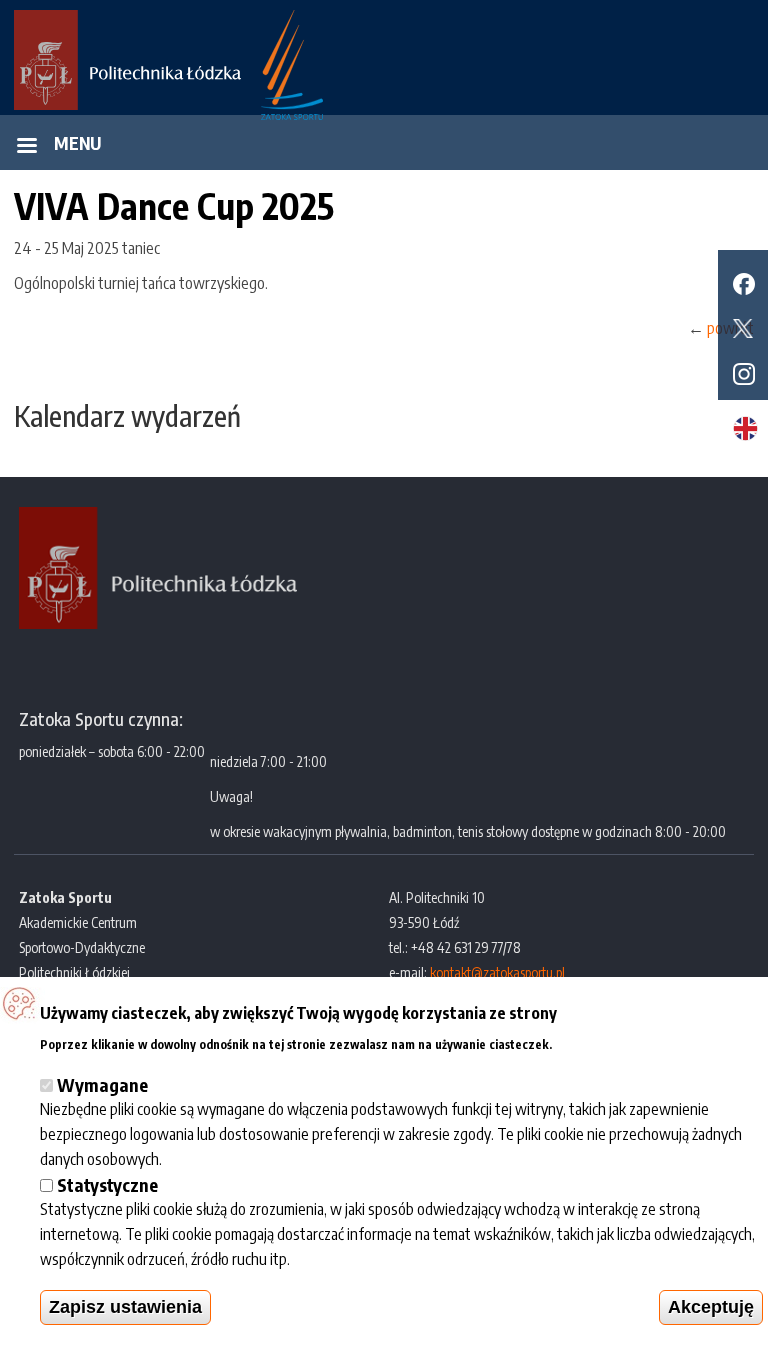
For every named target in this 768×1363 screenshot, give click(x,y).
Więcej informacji (614, 1041)
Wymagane (102, 1084)
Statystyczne (107, 1184)
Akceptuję (711, 1307)
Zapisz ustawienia (125, 1307)
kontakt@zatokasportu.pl (497, 972)
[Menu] (26, 147)
